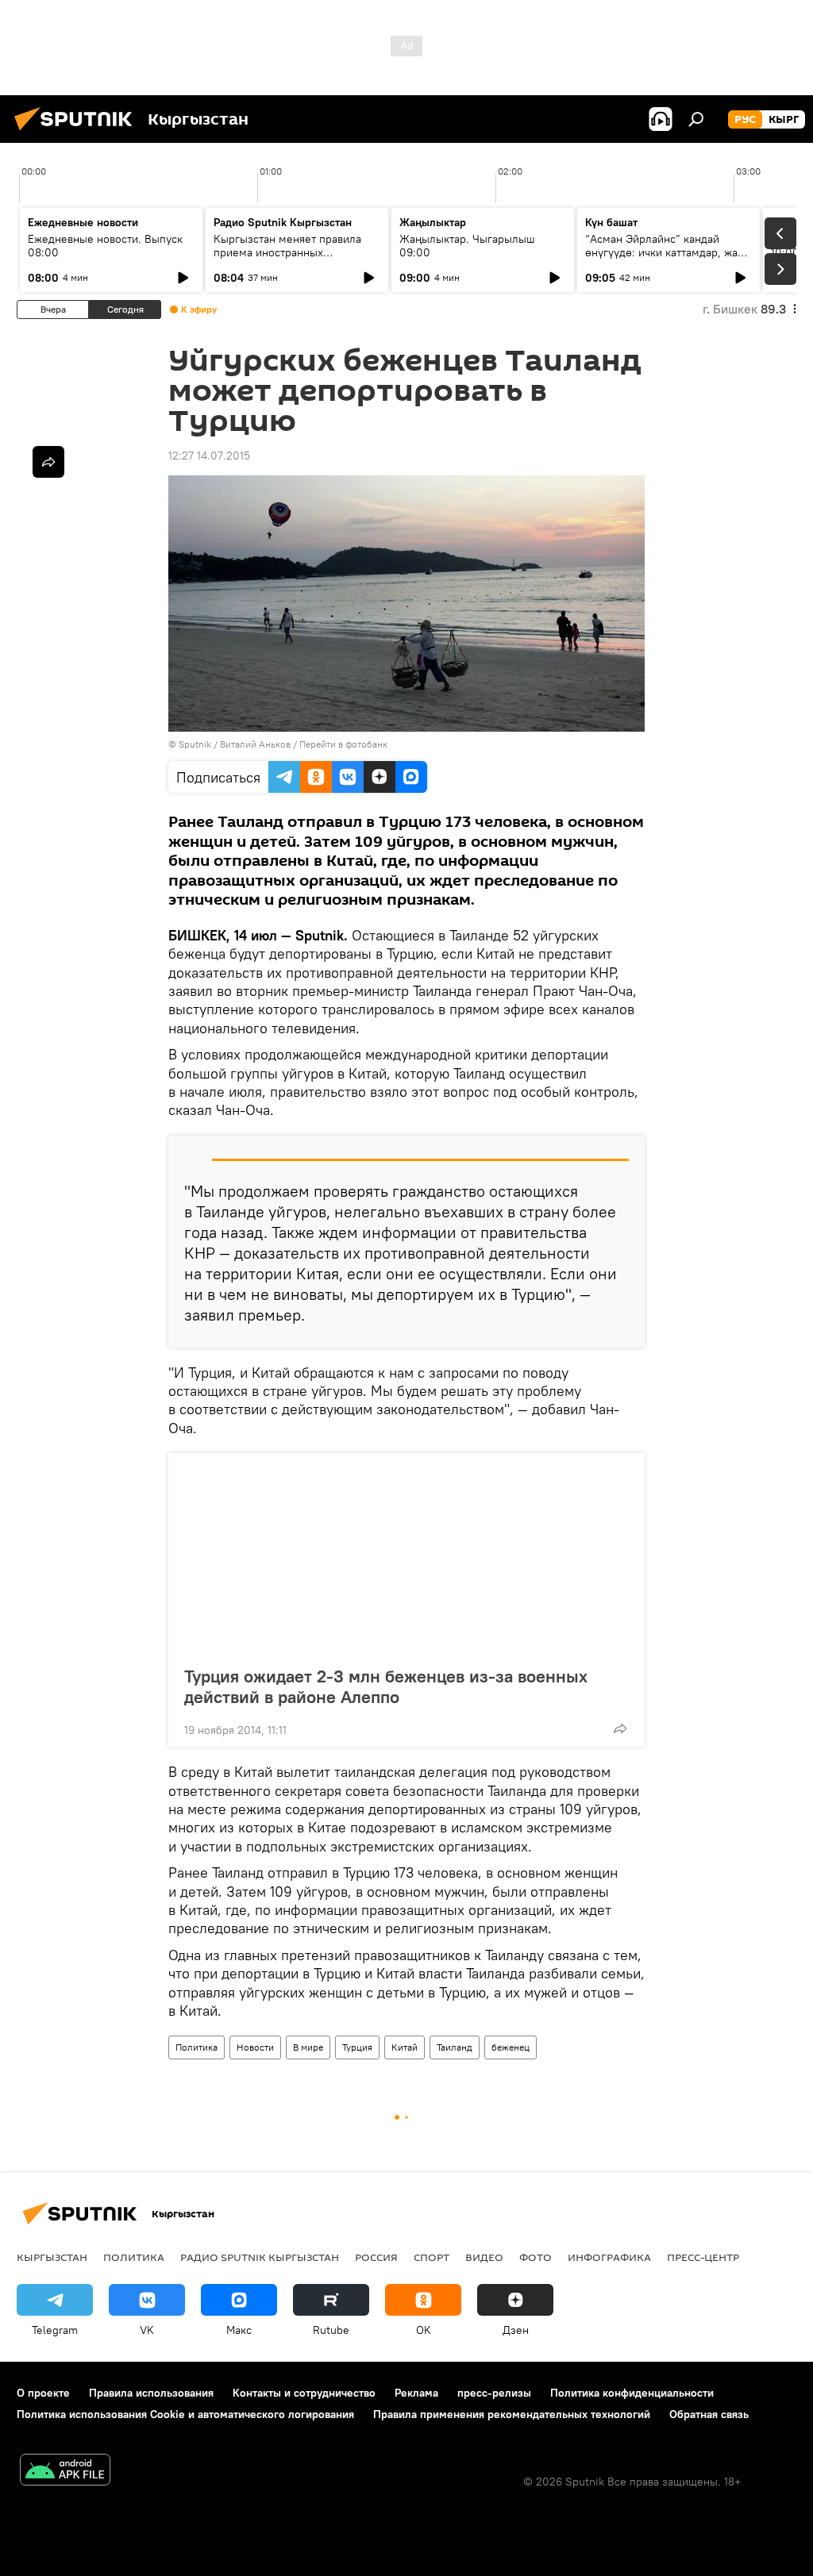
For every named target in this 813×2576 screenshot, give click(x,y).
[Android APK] (65, 2472)
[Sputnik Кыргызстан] (78, 133)
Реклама (416, 2393)
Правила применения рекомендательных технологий (512, 2414)
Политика (197, 2047)
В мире (308, 2047)
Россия (376, 2257)
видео (484, 2257)
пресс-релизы (494, 2393)
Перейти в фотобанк (343, 744)
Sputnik (195, 744)
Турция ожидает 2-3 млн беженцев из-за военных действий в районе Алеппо (386, 1686)
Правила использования (151, 2393)
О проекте (43, 2393)
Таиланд (455, 2047)
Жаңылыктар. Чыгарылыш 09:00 (467, 246)
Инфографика (609, 2257)
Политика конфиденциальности (632, 2393)
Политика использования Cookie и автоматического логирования (185, 2414)
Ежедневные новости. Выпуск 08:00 (105, 246)
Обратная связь (709, 2414)
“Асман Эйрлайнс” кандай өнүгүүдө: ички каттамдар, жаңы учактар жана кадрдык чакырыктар (669, 259)
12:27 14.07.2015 (209, 456)
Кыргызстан (52, 2257)
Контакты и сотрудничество (304, 2393)
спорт (432, 2257)
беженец (511, 2047)
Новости (255, 2047)
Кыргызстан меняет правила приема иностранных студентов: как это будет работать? (287, 259)
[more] (620, 1728)
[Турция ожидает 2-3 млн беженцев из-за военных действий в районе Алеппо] (406, 1555)
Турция (357, 2047)
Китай (405, 2047)
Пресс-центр (703, 2257)
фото (536, 2257)
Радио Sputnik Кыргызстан (283, 222)
